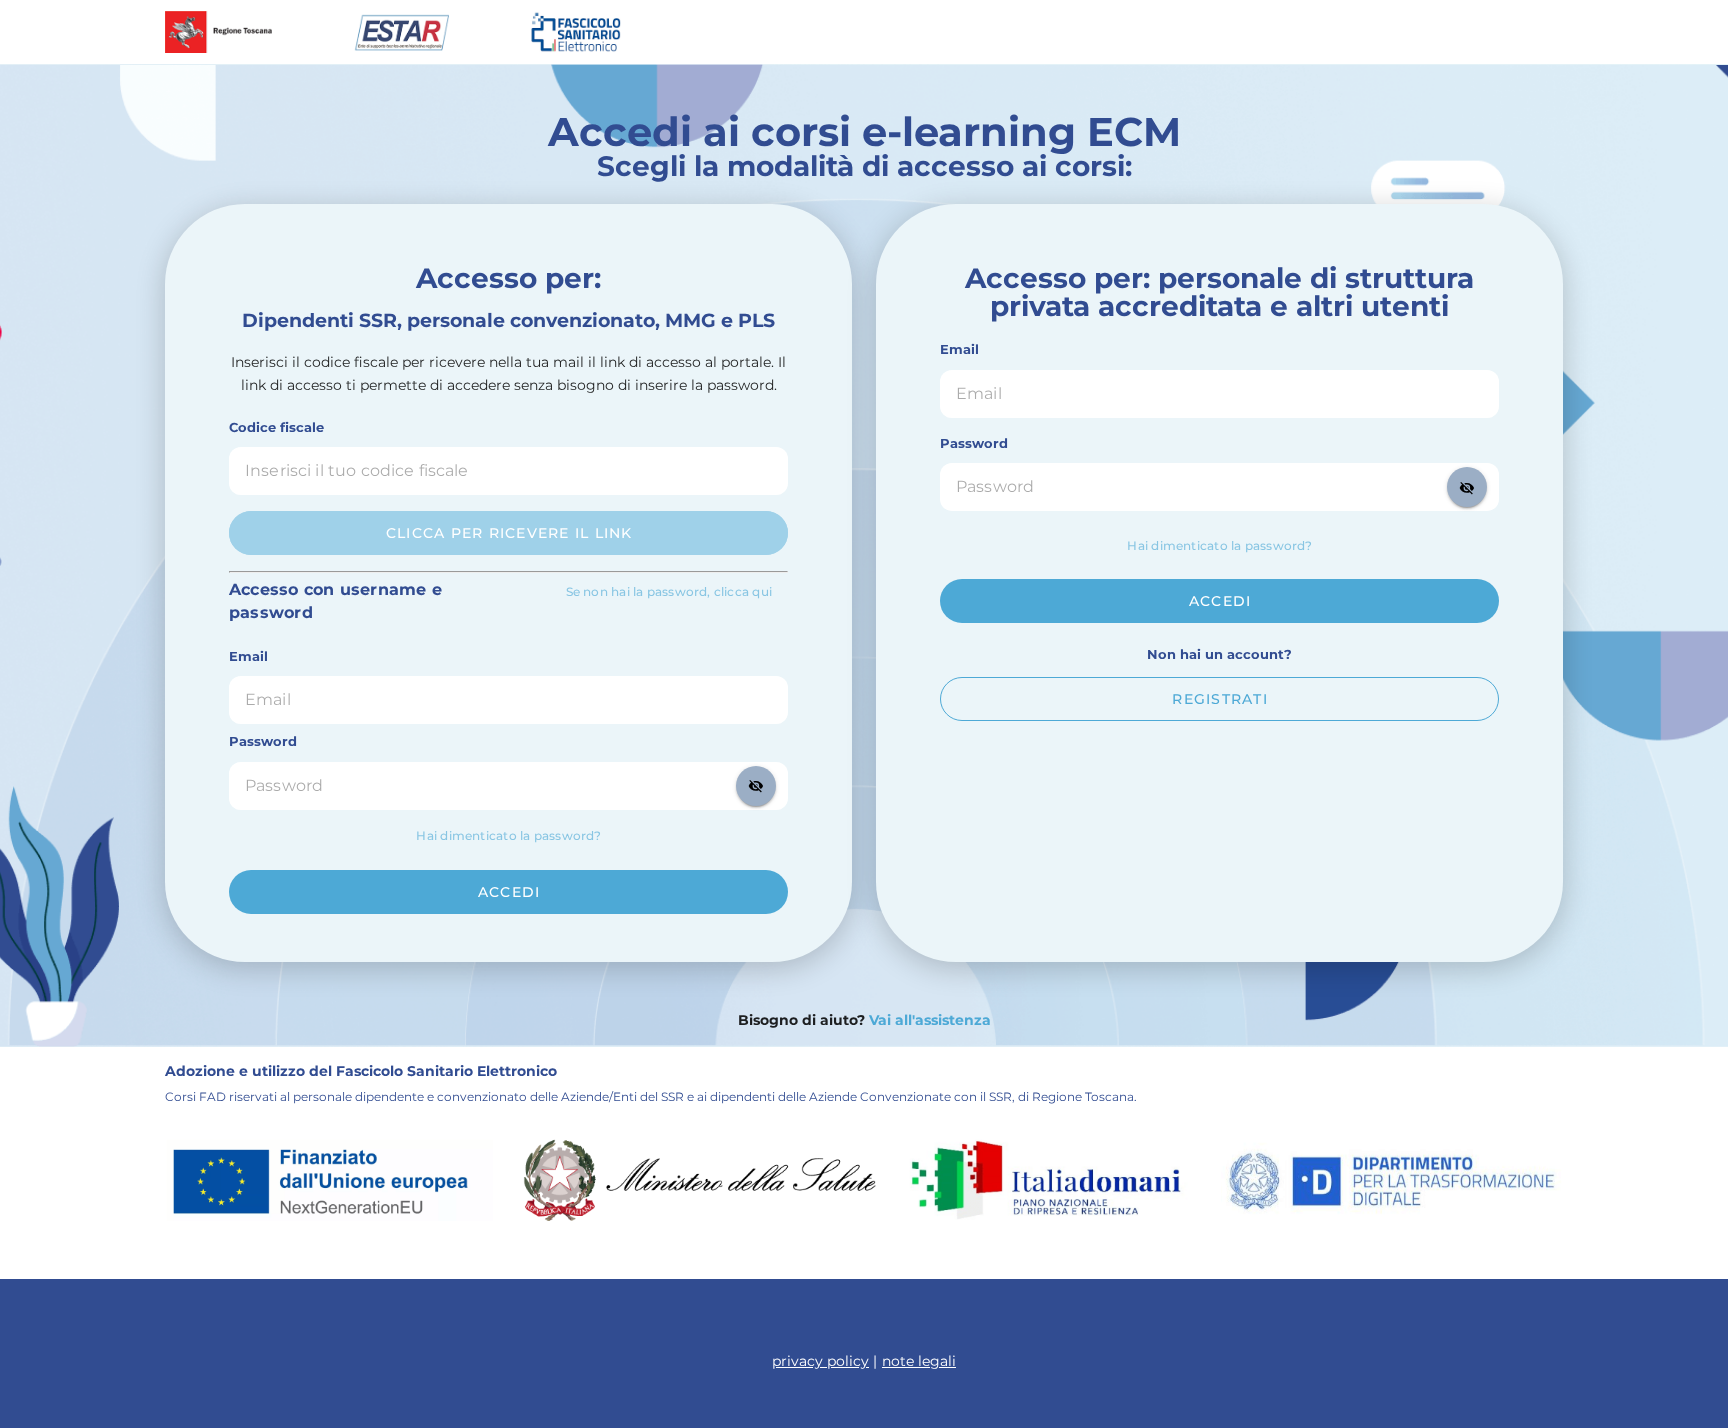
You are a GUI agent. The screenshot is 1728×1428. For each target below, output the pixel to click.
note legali (919, 1361)
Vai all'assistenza (928, 1020)
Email (248, 656)
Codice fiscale (276, 427)
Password (263, 741)
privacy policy (820, 1361)
